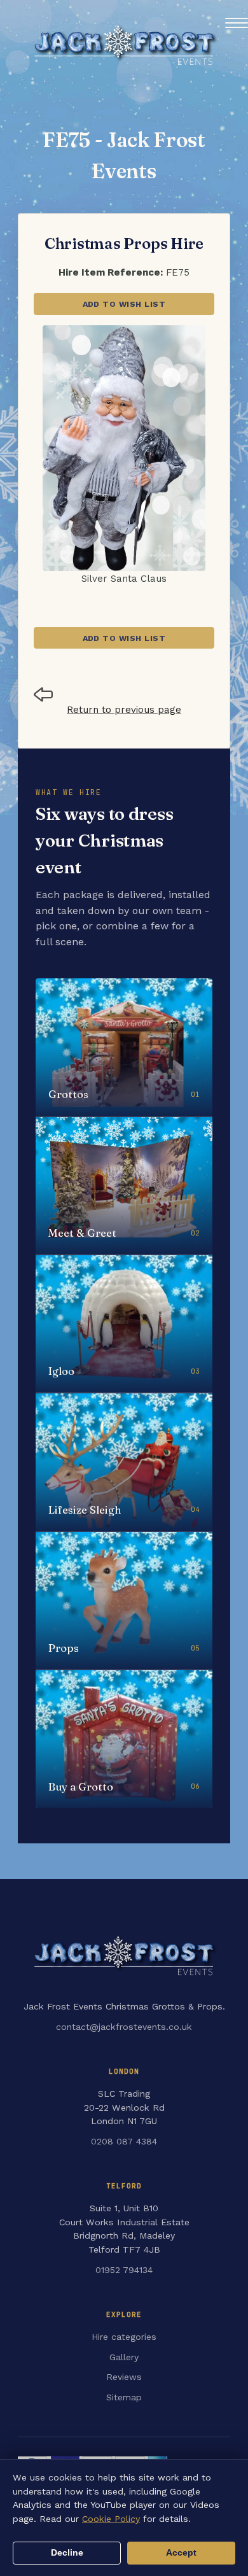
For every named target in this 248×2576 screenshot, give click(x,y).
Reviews (124, 2377)
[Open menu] (237, 23)
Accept (181, 2553)
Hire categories (124, 2337)
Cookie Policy (111, 2519)
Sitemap (124, 2397)
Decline (67, 2553)
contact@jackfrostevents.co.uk (124, 2027)
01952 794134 (124, 2270)
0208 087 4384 (124, 2141)
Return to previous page (124, 710)
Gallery (124, 2357)
